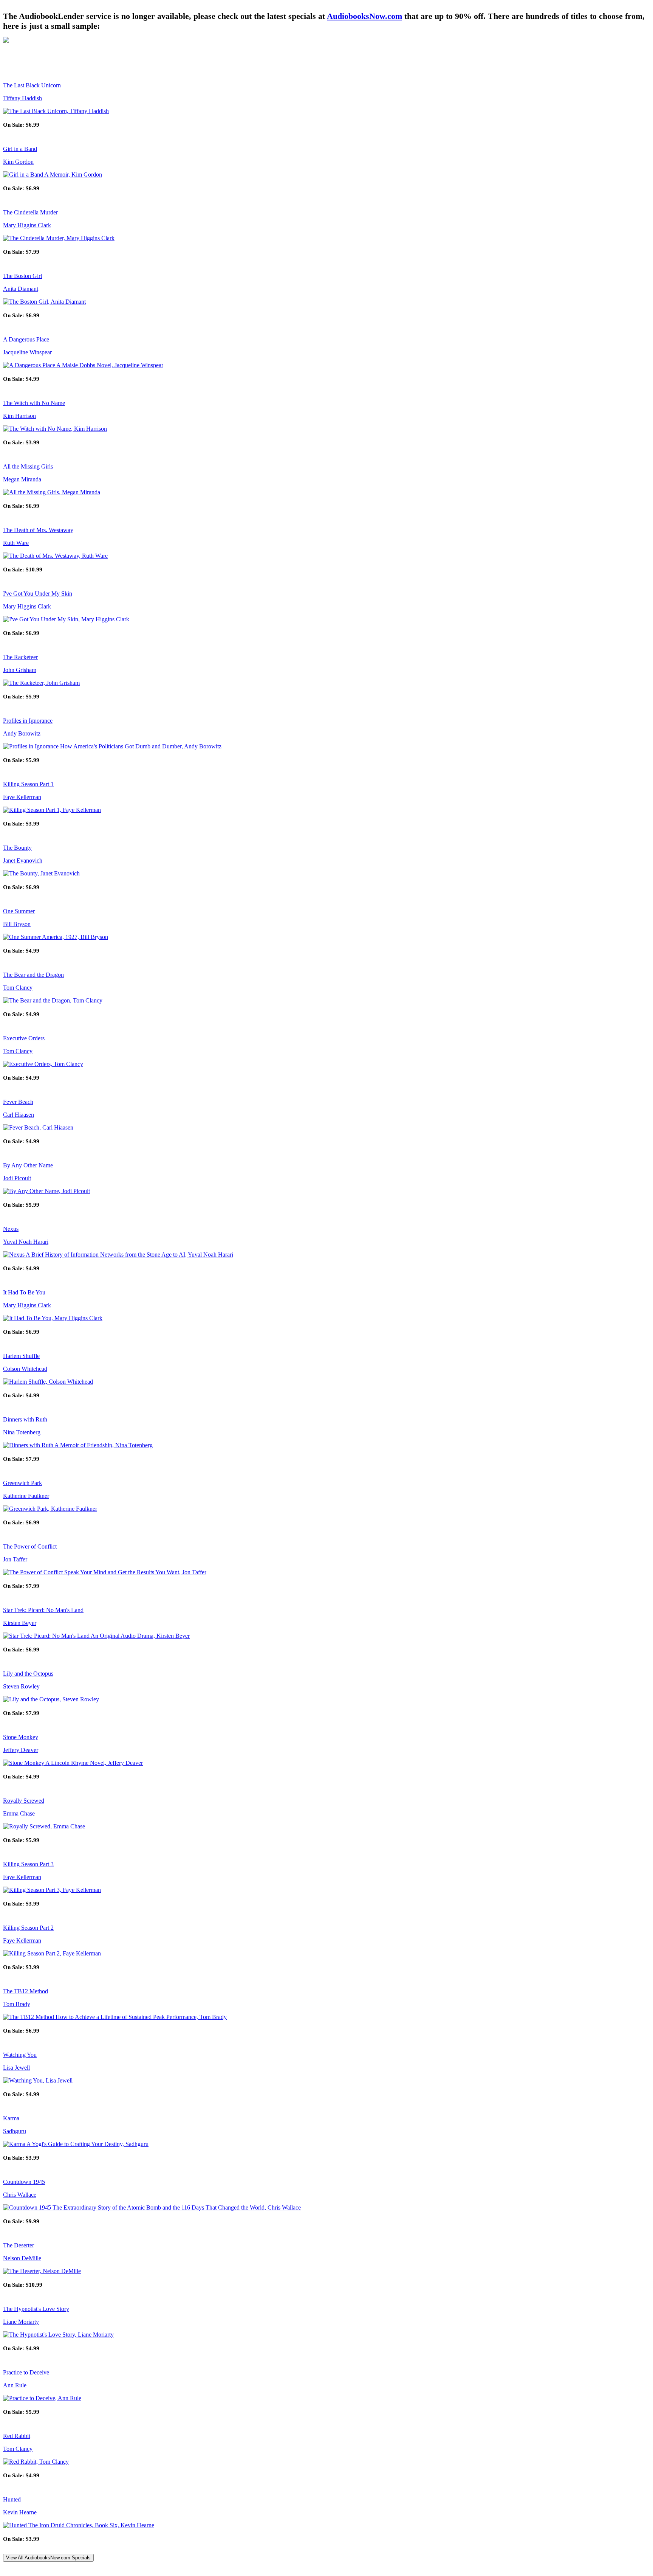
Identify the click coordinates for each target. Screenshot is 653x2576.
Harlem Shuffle (21, 1356)
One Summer (19, 911)
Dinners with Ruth (25, 1419)
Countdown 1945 (24, 2182)
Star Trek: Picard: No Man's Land (43, 1610)
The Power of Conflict (30, 1546)
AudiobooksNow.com (364, 16)
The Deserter (19, 2245)
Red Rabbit (17, 2436)
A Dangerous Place (26, 339)
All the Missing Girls (28, 466)
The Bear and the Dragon (33, 975)
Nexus (11, 1229)
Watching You (20, 2055)
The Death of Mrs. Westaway (38, 530)
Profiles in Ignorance (28, 721)
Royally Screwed (24, 1801)
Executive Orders (24, 1038)
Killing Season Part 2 (28, 1928)
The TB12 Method (26, 1991)
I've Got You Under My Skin (38, 594)
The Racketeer (20, 657)
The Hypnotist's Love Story (36, 2309)
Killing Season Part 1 (28, 784)
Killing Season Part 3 (28, 1864)
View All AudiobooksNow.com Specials (48, 2558)
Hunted (12, 2499)
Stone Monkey (21, 1737)
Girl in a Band (20, 149)
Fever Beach (18, 1102)
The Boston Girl (22, 276)
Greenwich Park (22, 1483)
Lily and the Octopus (28, 1674)
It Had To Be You (24, 1292)
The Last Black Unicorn (32, 85)
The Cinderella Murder (30, 212)
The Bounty (17, 848)
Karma (11, 2118)
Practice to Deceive (26, 2372)
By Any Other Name (28, 1165)
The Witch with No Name (34, 403)
